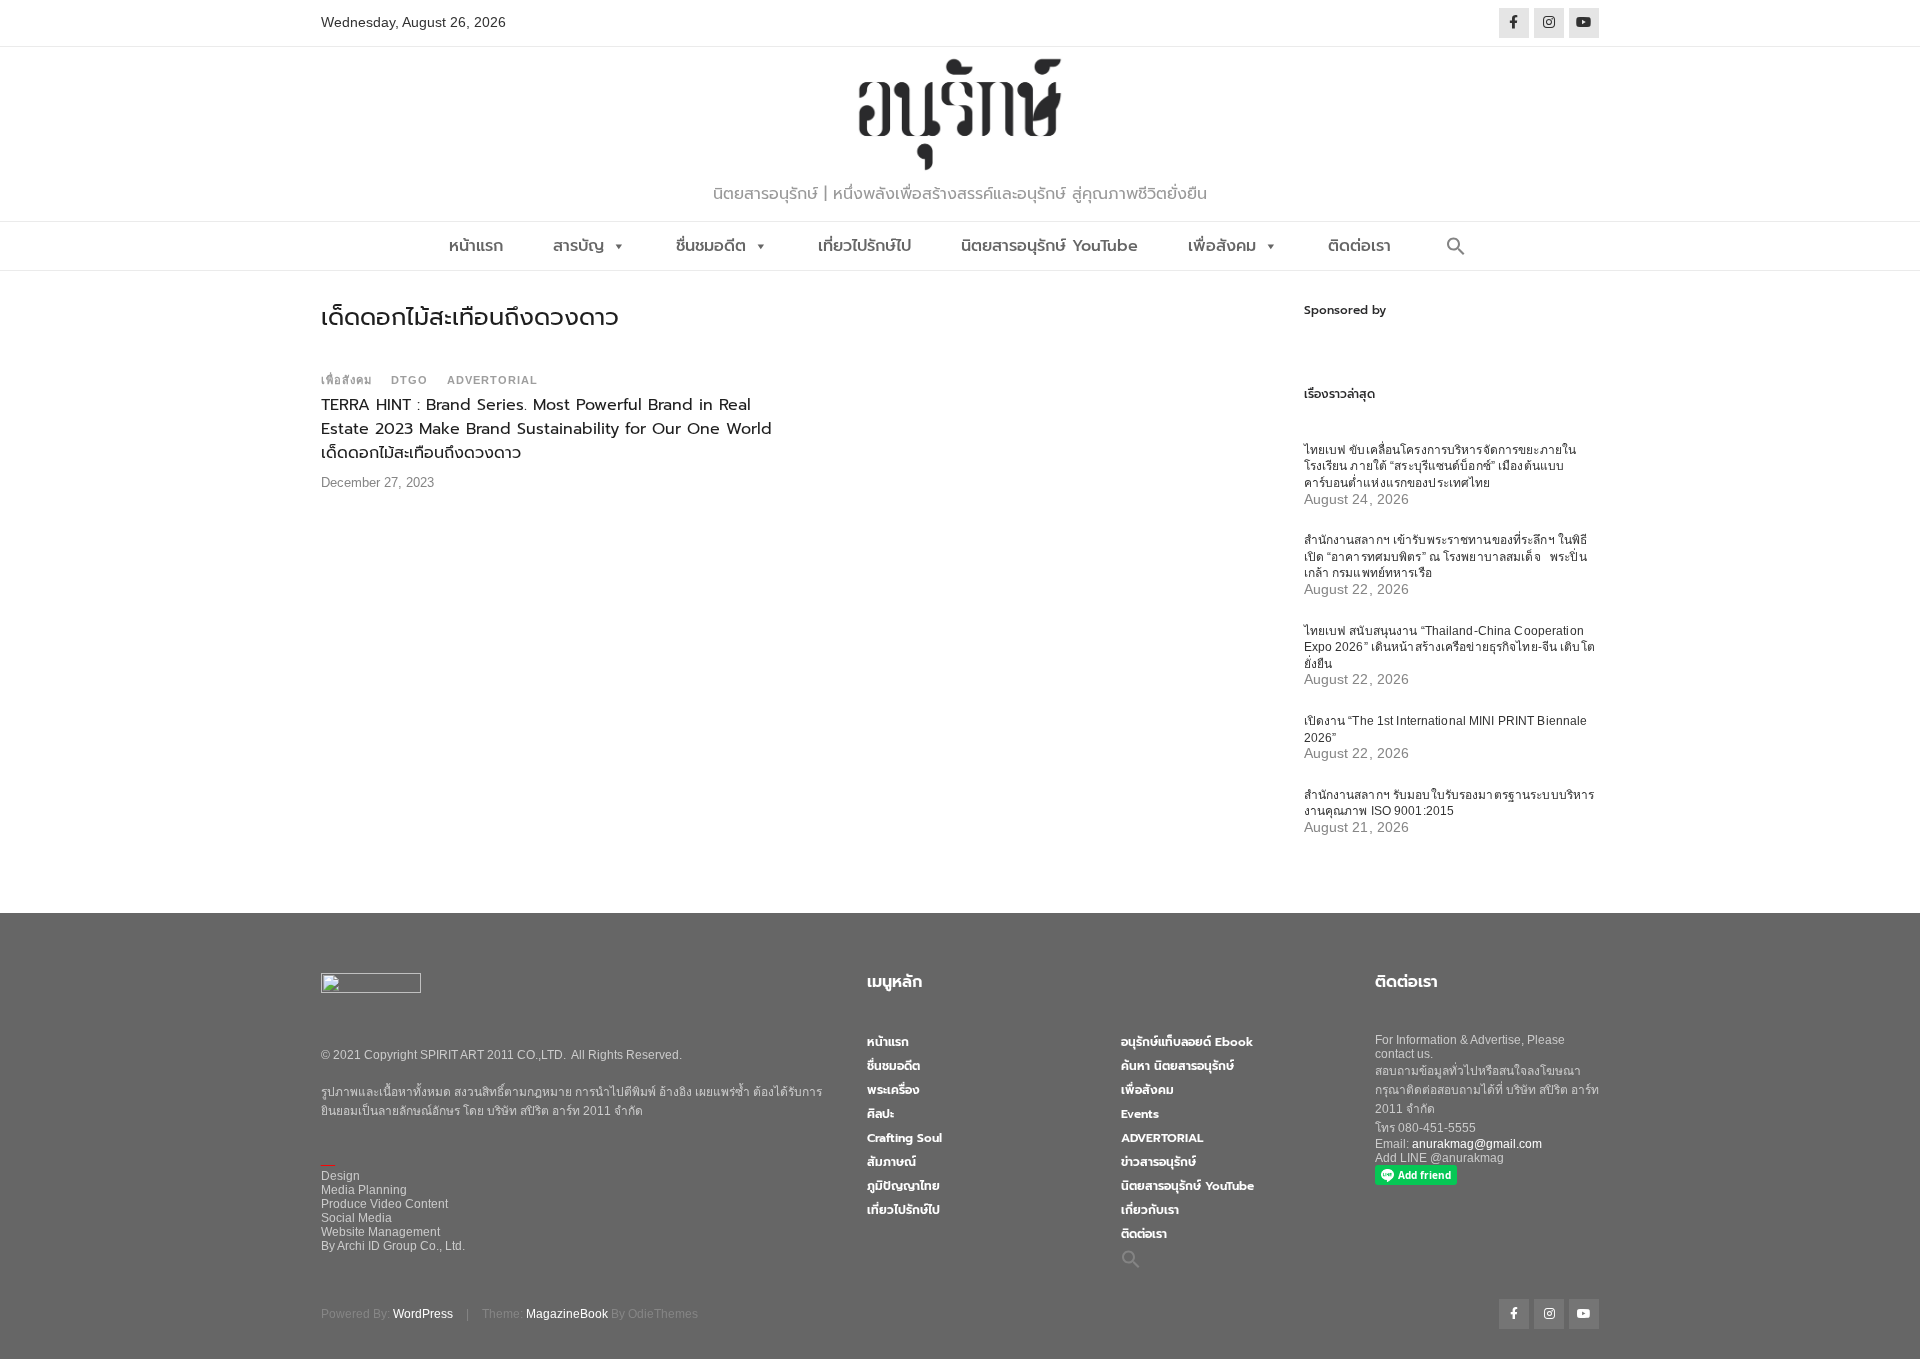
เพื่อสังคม (1222, 246)
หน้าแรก (476, 246)
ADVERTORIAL (492, 380)
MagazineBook (567, 1314)
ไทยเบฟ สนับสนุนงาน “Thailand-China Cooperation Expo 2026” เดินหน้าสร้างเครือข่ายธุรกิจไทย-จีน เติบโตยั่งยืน (1449, 647)
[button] (1456, 246)
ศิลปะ (880, 1114)
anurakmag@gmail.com (1477, 1144)
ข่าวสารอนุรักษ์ (1158, 1162)
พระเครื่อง (893, 1090)
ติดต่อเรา (1359, 246)
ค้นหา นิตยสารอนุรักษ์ (1177, 1066)
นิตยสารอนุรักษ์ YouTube (1049, 246)
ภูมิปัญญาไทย (903, 1186)
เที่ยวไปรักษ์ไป (864, 246)
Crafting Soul (904, 1138)
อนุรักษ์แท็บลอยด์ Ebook (1187, 1042)
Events (1140, 1114)
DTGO (409, 380)
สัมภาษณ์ (891, 1162)
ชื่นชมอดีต (711, 246)
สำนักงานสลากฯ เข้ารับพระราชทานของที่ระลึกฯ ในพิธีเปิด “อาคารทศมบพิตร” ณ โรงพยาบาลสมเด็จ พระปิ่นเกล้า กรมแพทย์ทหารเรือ (1446, 556)
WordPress (423, 1314)
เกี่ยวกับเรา (1150, 1210)
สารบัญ (578, 246)
